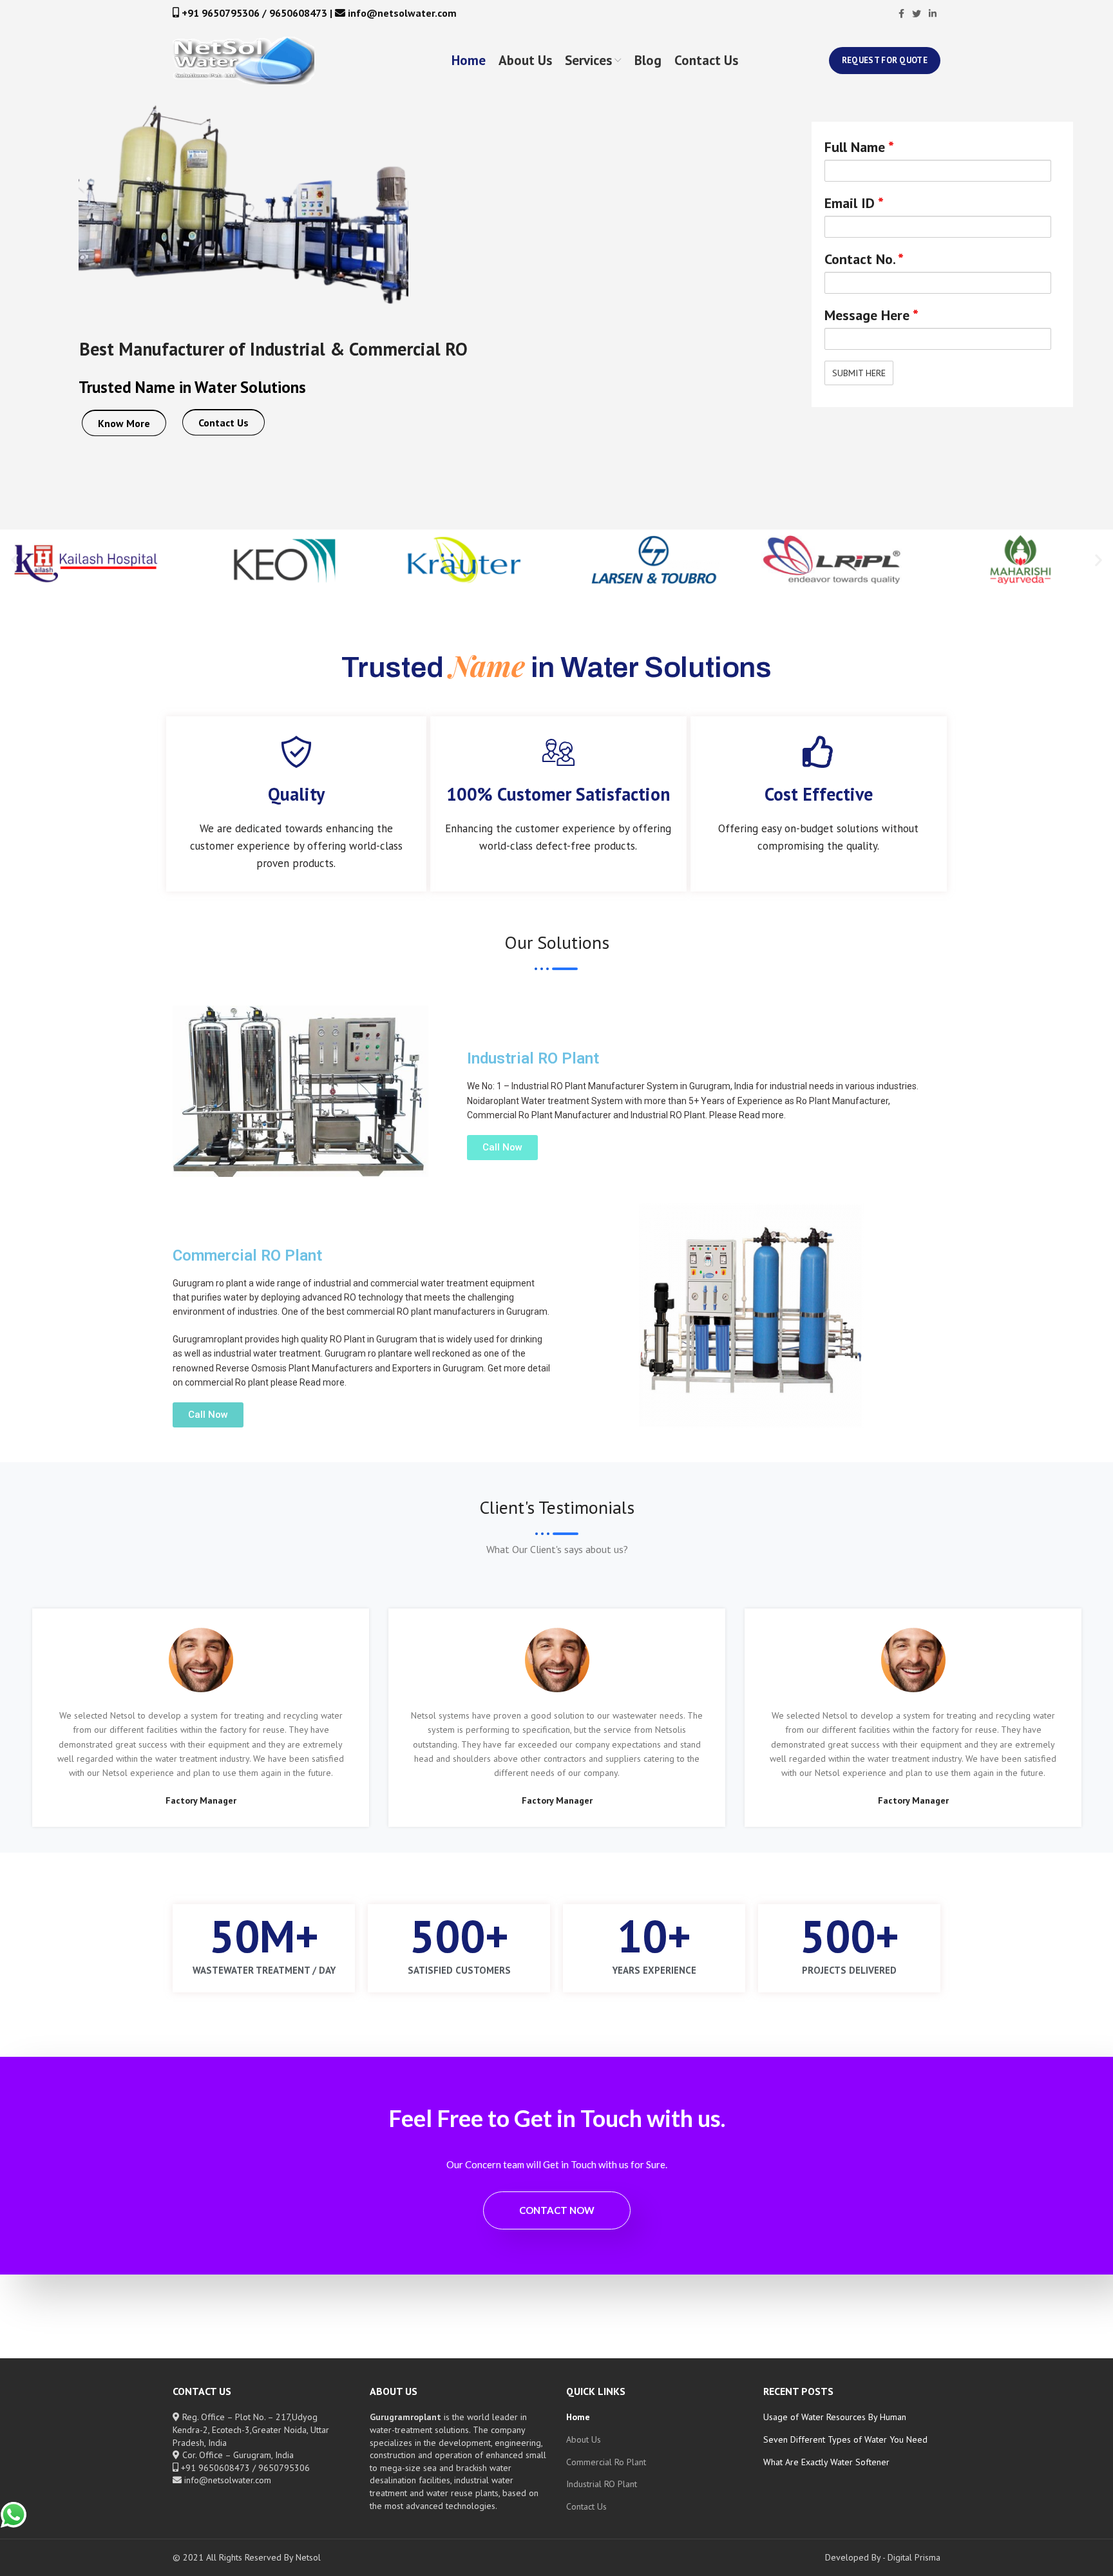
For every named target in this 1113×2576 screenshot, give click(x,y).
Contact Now (557, 2210)
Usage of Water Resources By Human (835, 2417)
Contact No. (864, 259)
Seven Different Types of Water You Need (845, 2439)
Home (578, 2417)
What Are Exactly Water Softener (826, 2462)
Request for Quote (885, 60)
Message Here (871, 315)
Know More (124, 423)
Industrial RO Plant (602, 2484)
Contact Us (224, 423)
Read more (761, 1115)
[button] (14, 560)
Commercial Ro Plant (606, 2462)
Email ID (854, 203)
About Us (584, 2439)
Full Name (859, 147)
